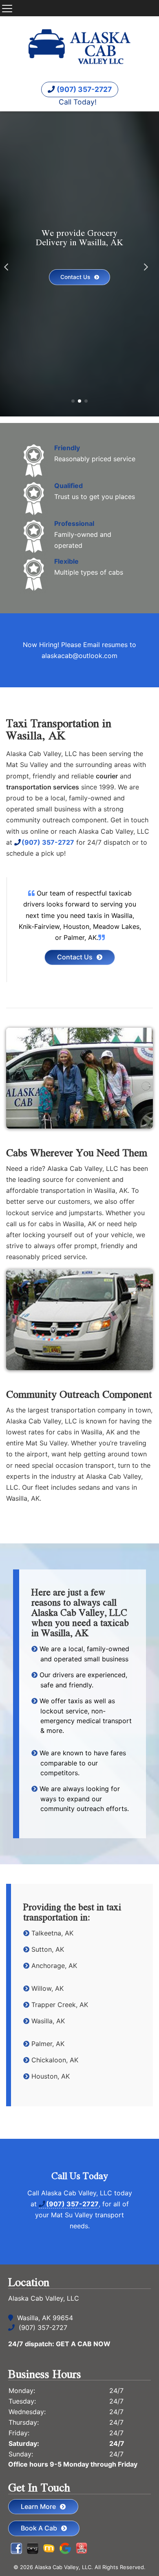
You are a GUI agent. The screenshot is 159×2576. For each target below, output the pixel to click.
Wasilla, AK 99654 (45, 2318)
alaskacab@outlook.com (79, 656)
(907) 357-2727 (83, 89)
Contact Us (75, 277)
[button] (10, 264)
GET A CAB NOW (83, 2344)
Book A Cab (39, 2528)
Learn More (38, 2506)
